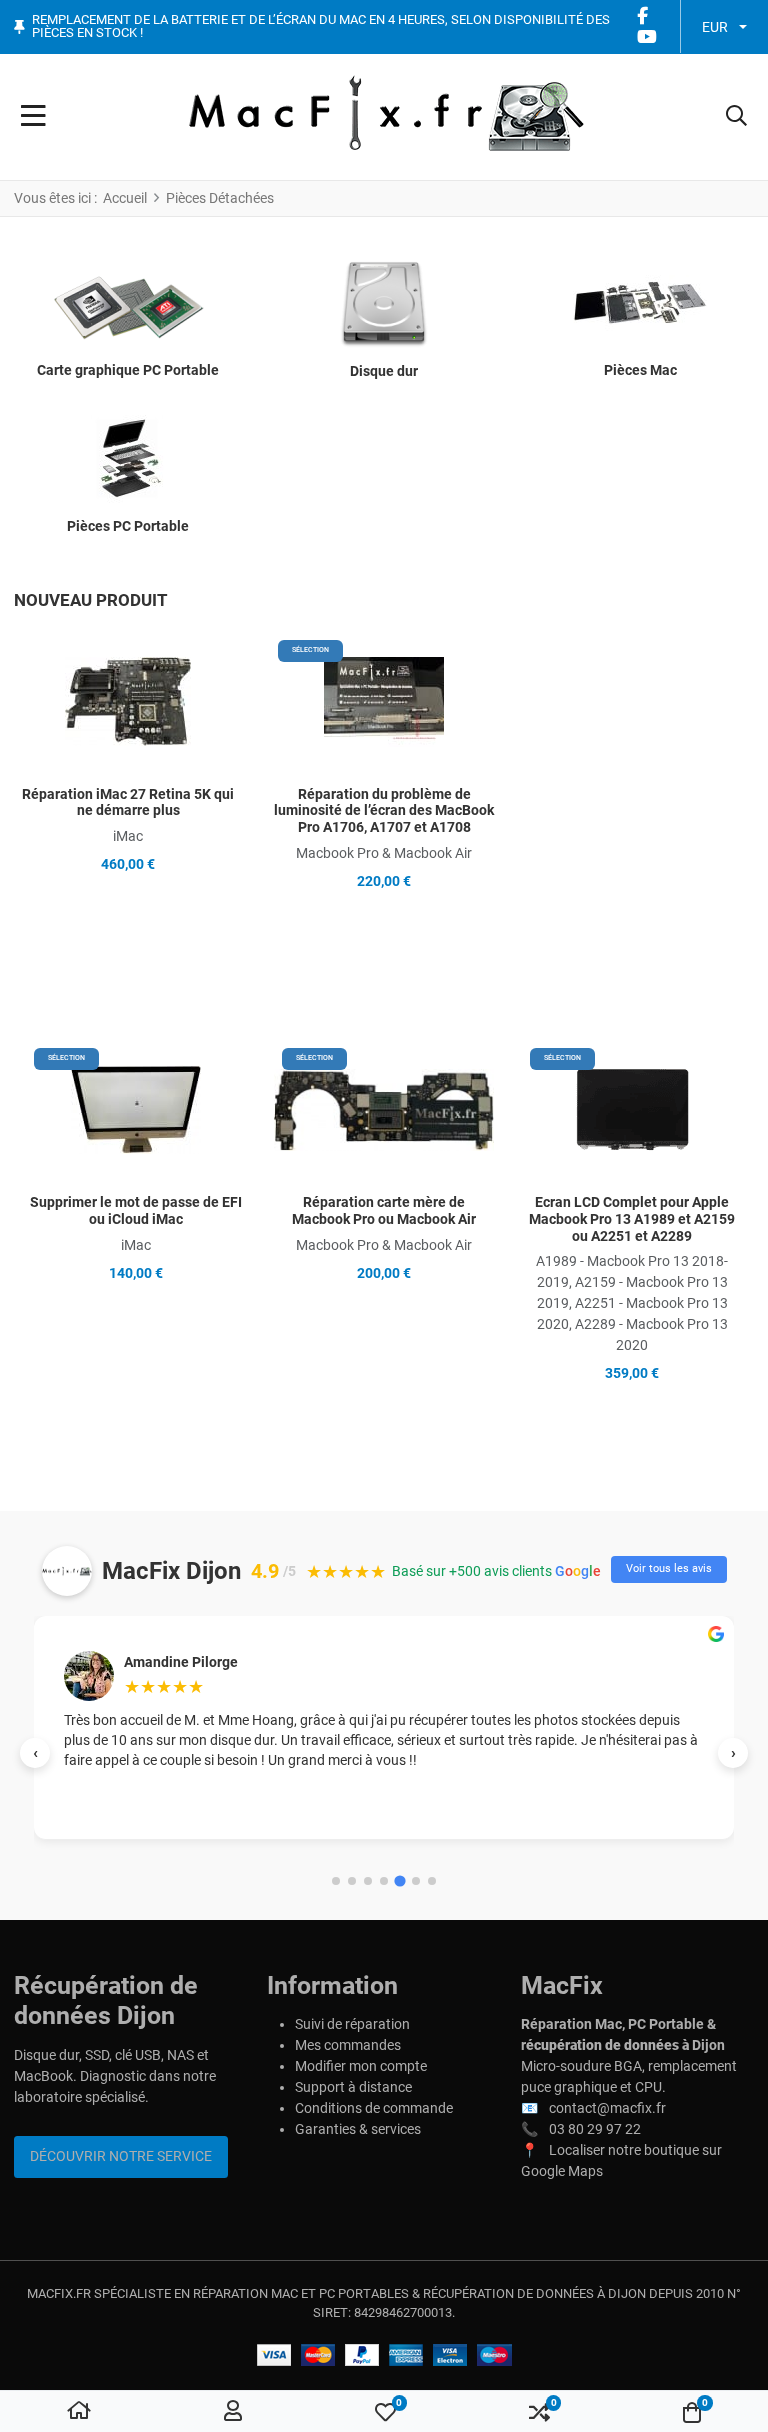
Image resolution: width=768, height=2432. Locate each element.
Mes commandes (348, 2045)
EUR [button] (715, 27)
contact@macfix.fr (607, 2108)
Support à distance (353, 2087)
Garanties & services (358, 2129)
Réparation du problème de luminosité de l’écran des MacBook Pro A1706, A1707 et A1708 (384, 811)
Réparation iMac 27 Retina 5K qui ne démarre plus (128, 802)
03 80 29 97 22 (595, 2129)
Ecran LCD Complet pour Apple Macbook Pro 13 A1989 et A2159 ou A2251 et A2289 (632, 1219)
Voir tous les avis (669, 1568)
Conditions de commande (374, 2108)
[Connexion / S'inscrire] (233, 2412)
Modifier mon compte (361, 2066)
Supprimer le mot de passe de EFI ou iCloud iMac (136, 1210)
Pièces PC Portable (128, 526)
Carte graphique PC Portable (128, 370)
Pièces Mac (640, 370)
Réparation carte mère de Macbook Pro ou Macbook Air (384, 1210)
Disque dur (384, 371)
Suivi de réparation (352, 2024)
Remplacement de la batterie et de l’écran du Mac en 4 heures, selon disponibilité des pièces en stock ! (321, 26)
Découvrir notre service (121, 2156)
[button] (736, 117)
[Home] (79, 2412)
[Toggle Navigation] (33, 117)
